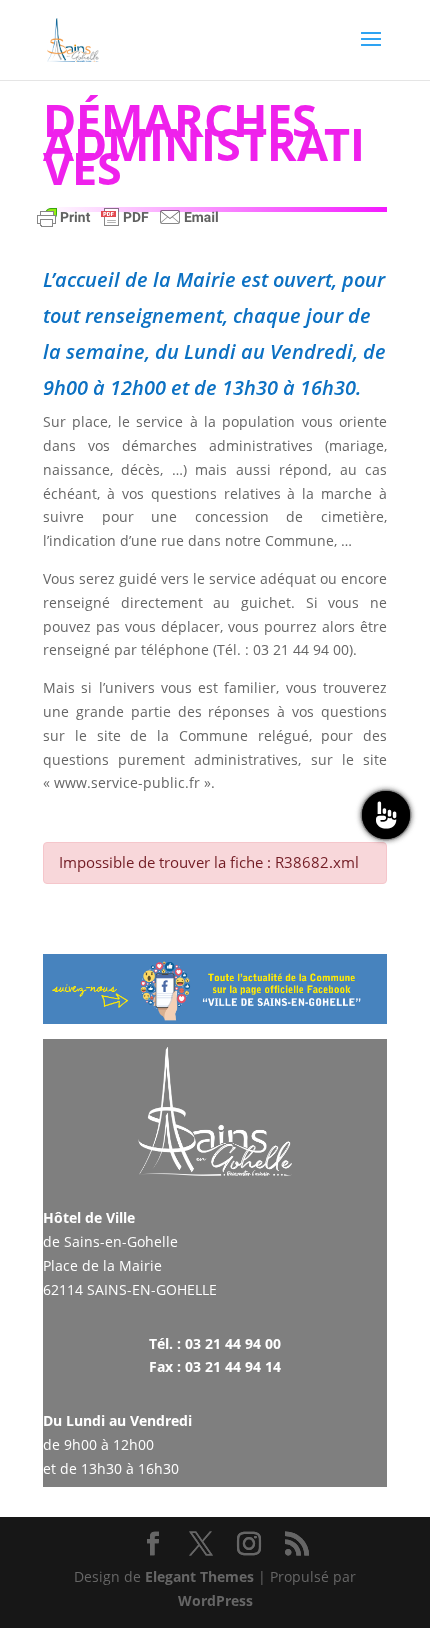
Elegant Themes (199, 1576)
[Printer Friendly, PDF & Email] (128, 226)
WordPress (215, 1600)
